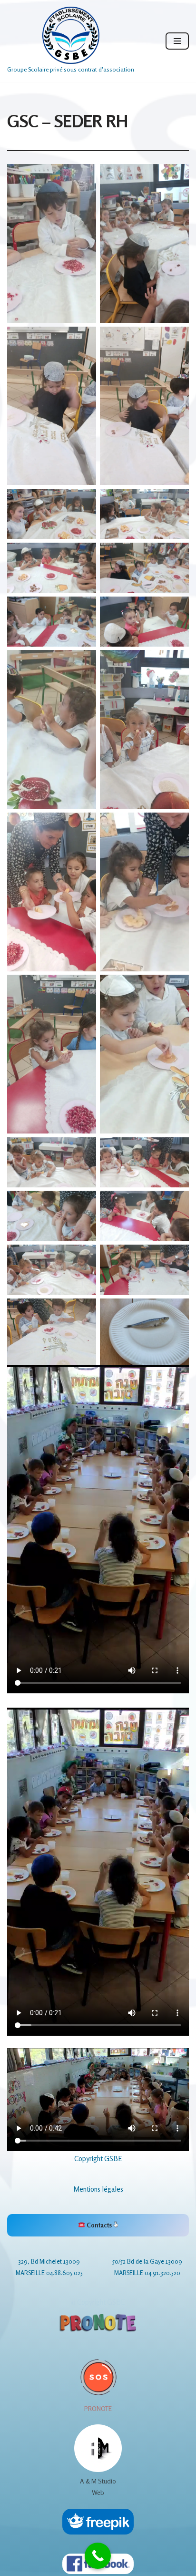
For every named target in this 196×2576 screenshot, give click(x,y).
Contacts (99, 2225)
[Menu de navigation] (177, 41)
